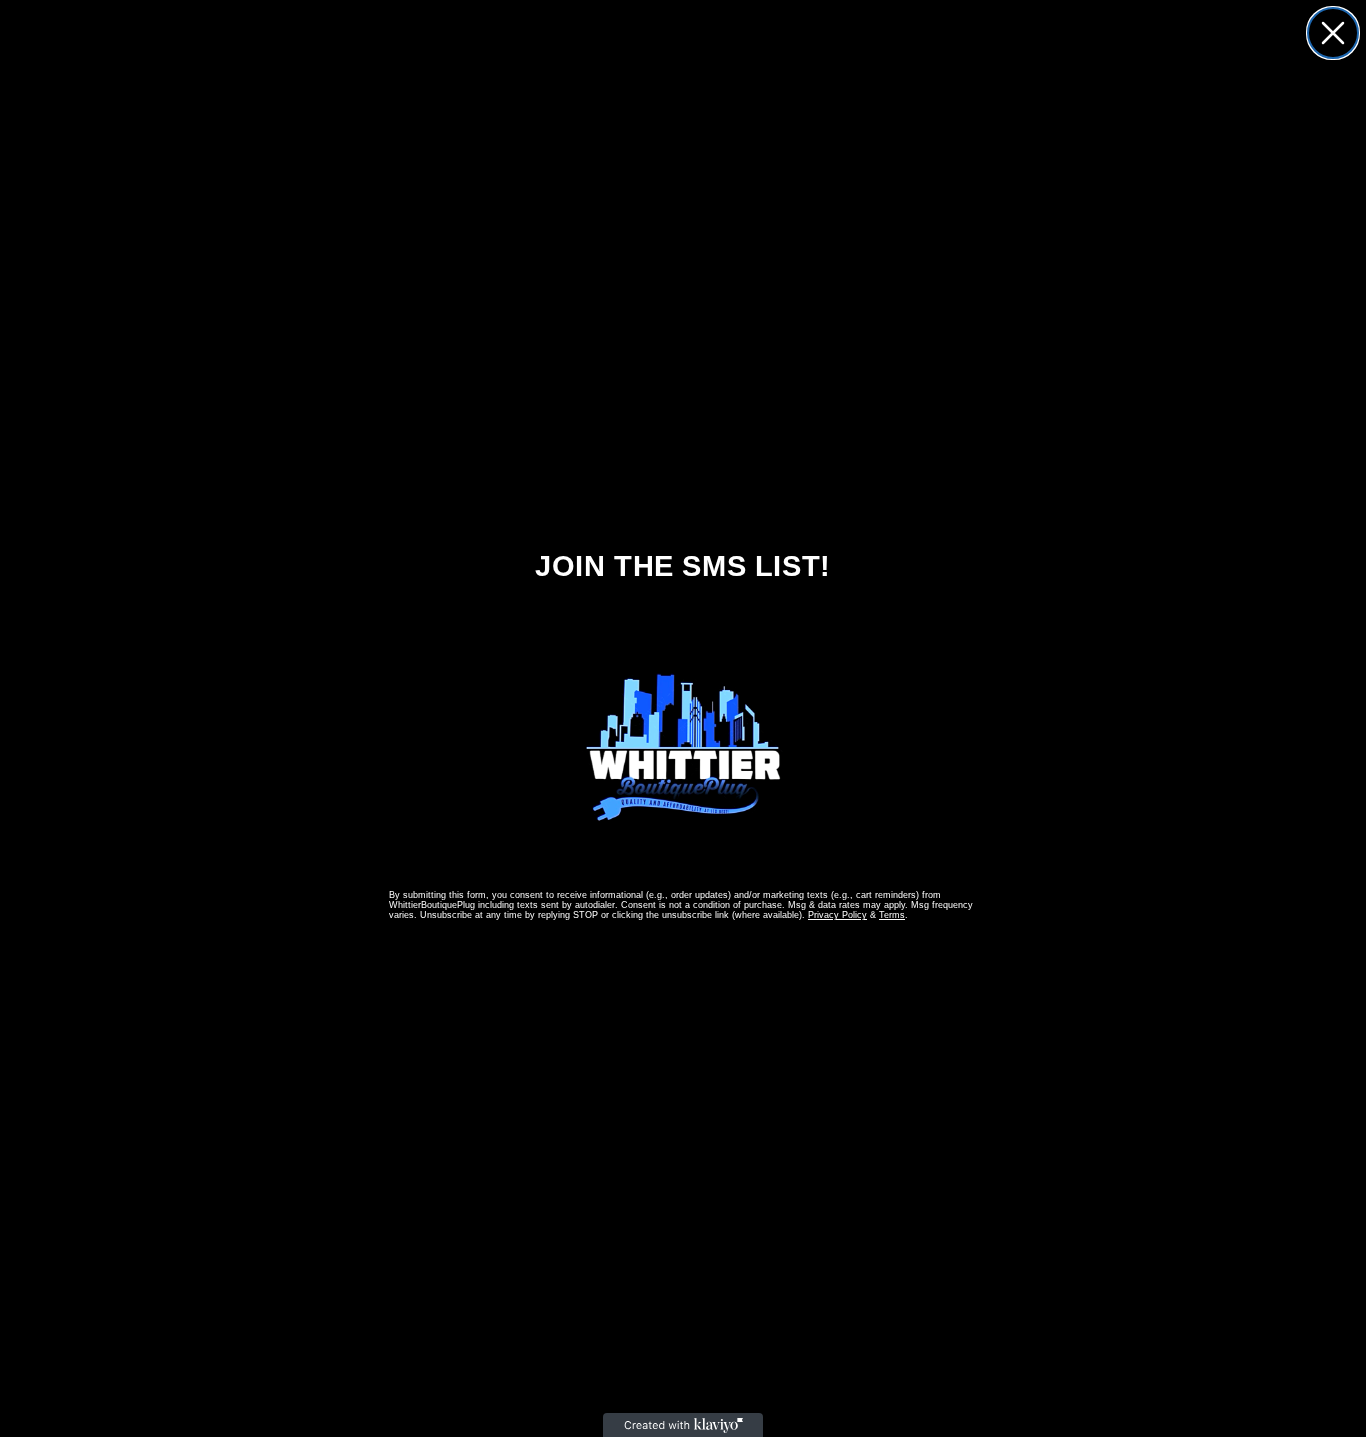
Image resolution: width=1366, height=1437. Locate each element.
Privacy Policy (837, 915)
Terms (892, 915)
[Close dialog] (1333, 33)
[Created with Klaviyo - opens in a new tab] (683, 1425)
